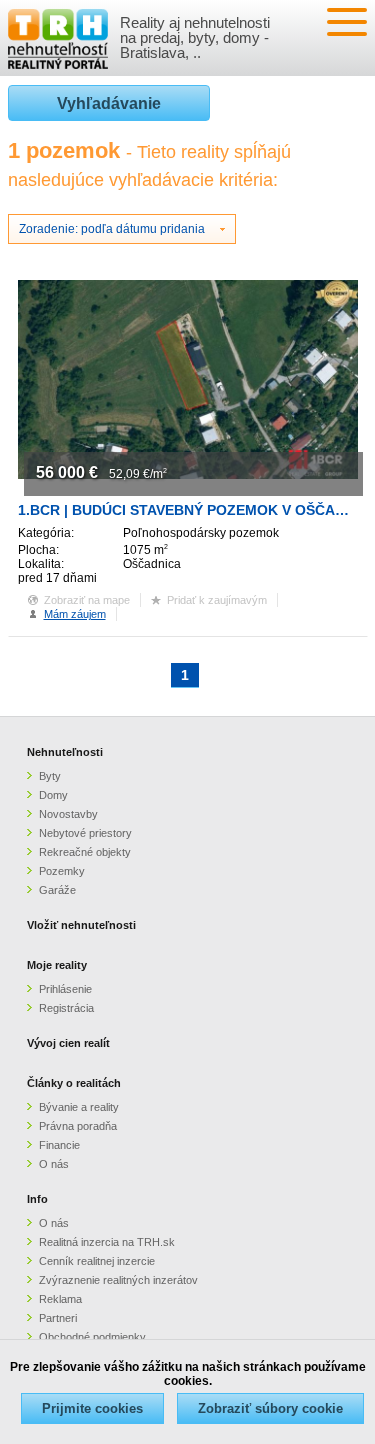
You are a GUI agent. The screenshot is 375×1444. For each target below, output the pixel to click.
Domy (53, 795)
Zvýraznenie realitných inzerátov (118, 1280)
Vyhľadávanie (109, 103)
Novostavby (68, 814)
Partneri (58, 1318)
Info (37, 1199)
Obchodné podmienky (92, 1337)
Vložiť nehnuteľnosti (81, 925)
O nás (54, 1164)
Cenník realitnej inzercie (97, 1261)
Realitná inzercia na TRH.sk (107, 1242)
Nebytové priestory (85, 833)
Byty (50, 776)
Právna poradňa (78, 1126)
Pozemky (62, 871)
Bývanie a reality (79, 1107)
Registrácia (66, 1008)
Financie (59, 1145)
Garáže (57, 890)
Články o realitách (74, 1083)
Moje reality (57, 965)
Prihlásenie (65, 989)
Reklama (60, 1299)
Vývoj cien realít (68, 1043)
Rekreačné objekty (85, 852)
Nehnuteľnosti (65, 752)
